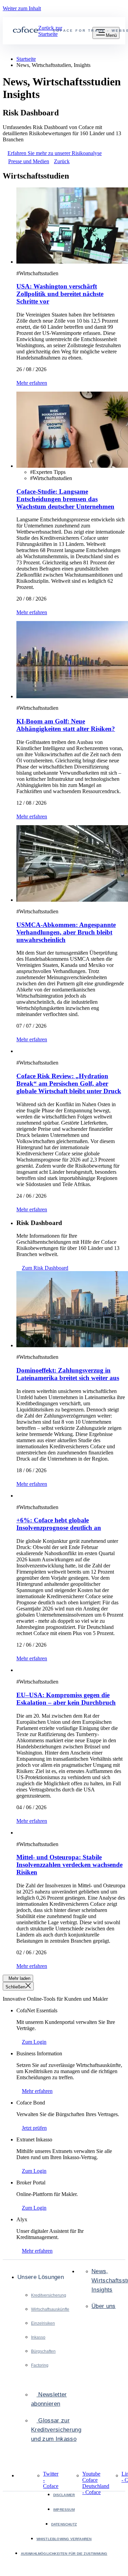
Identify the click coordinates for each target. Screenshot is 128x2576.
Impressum (64, 2510)
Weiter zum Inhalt (22, 8)
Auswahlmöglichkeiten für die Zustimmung (64, 2554)
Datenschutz (64, 2524)
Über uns (104, 2306)
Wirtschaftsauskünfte (50, 2309)
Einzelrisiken (43, 2323)
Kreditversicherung (49, 2295)
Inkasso (38, 2337)
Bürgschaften (43, 2351)
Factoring (40, 2365)
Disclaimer (64, 2495)
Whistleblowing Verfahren (64, 2539)
